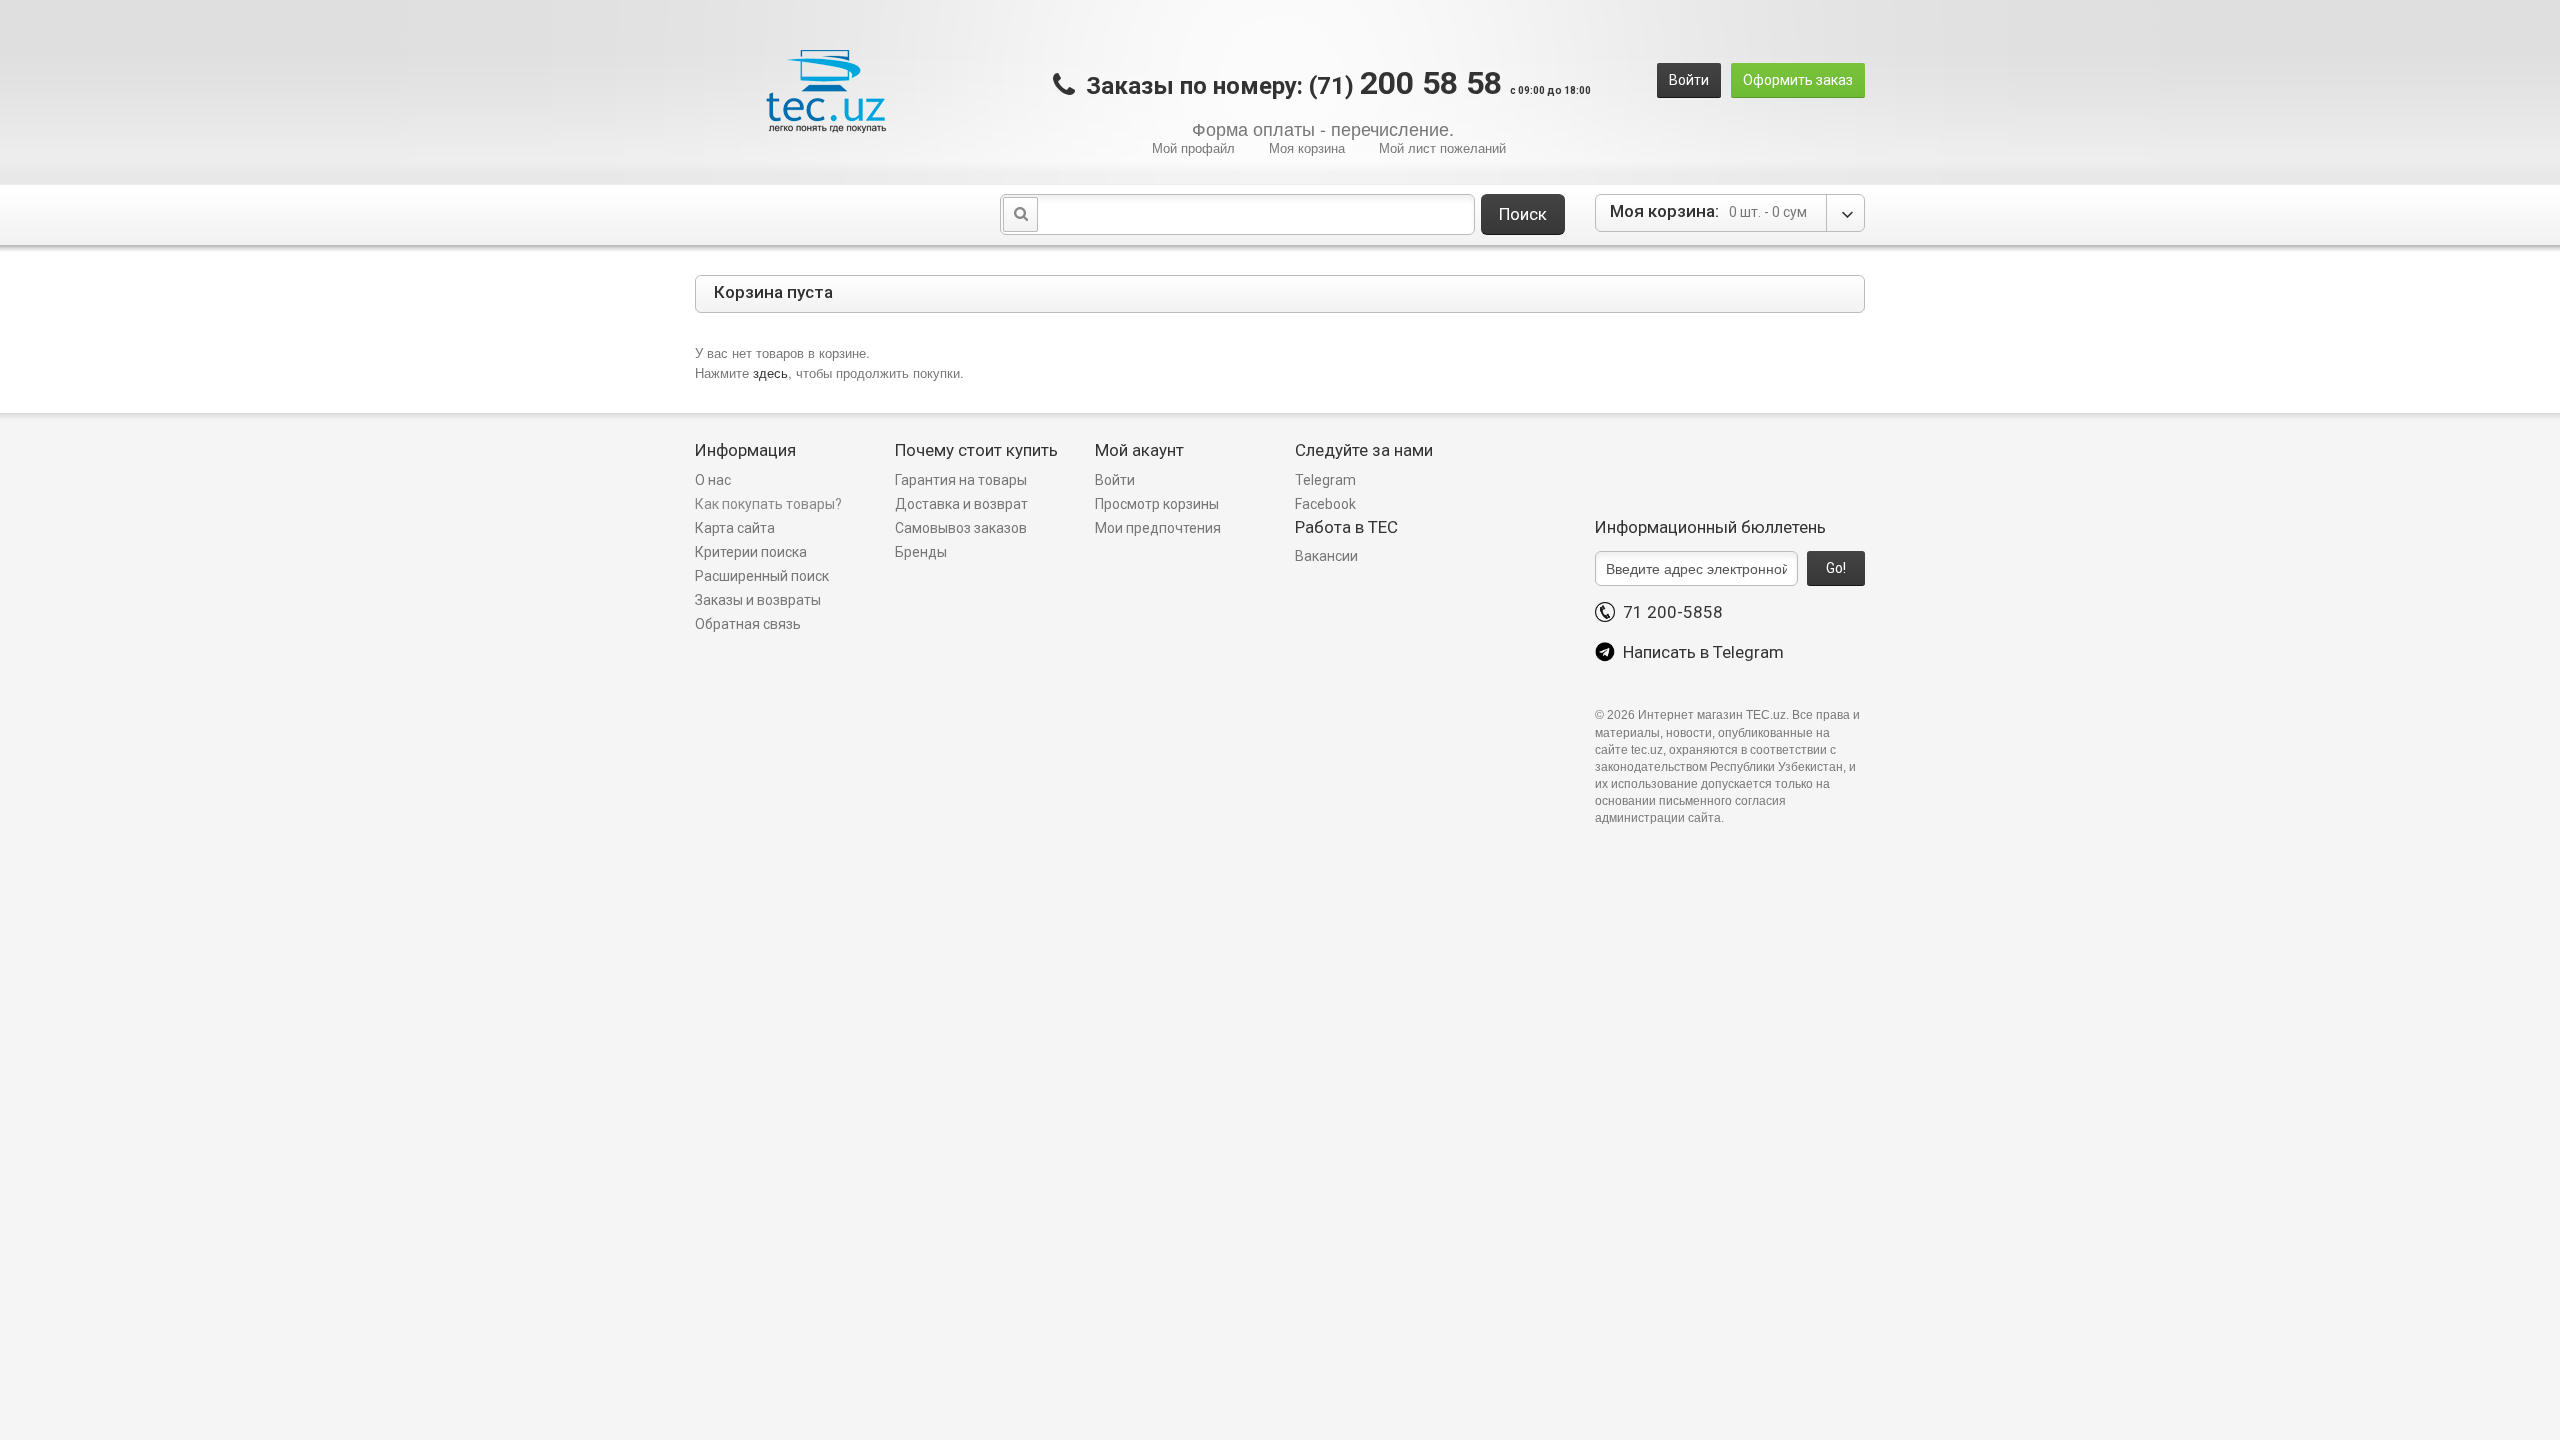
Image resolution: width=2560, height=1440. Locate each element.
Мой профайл (1193, 147)
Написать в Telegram (1699, 652)
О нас (713, 480)
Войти (1689, 80)
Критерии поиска (751, 552)
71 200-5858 (1669, 612)
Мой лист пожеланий (1442, 147)
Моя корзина (1307, 147)
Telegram (1325, 480)
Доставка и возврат (961, 504)
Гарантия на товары (962, 480)
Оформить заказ (1798, 80)
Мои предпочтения (1158, 528)
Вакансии (1326, 556)
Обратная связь (748, 624)
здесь (770, 372)
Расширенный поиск (762, 576)
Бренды (921, 552)
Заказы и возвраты (758, 600)
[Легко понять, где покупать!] (825, 91)
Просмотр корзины (1157, 504)
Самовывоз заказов (961, 528)
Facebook (1325, 504)
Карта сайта (735, 528)
